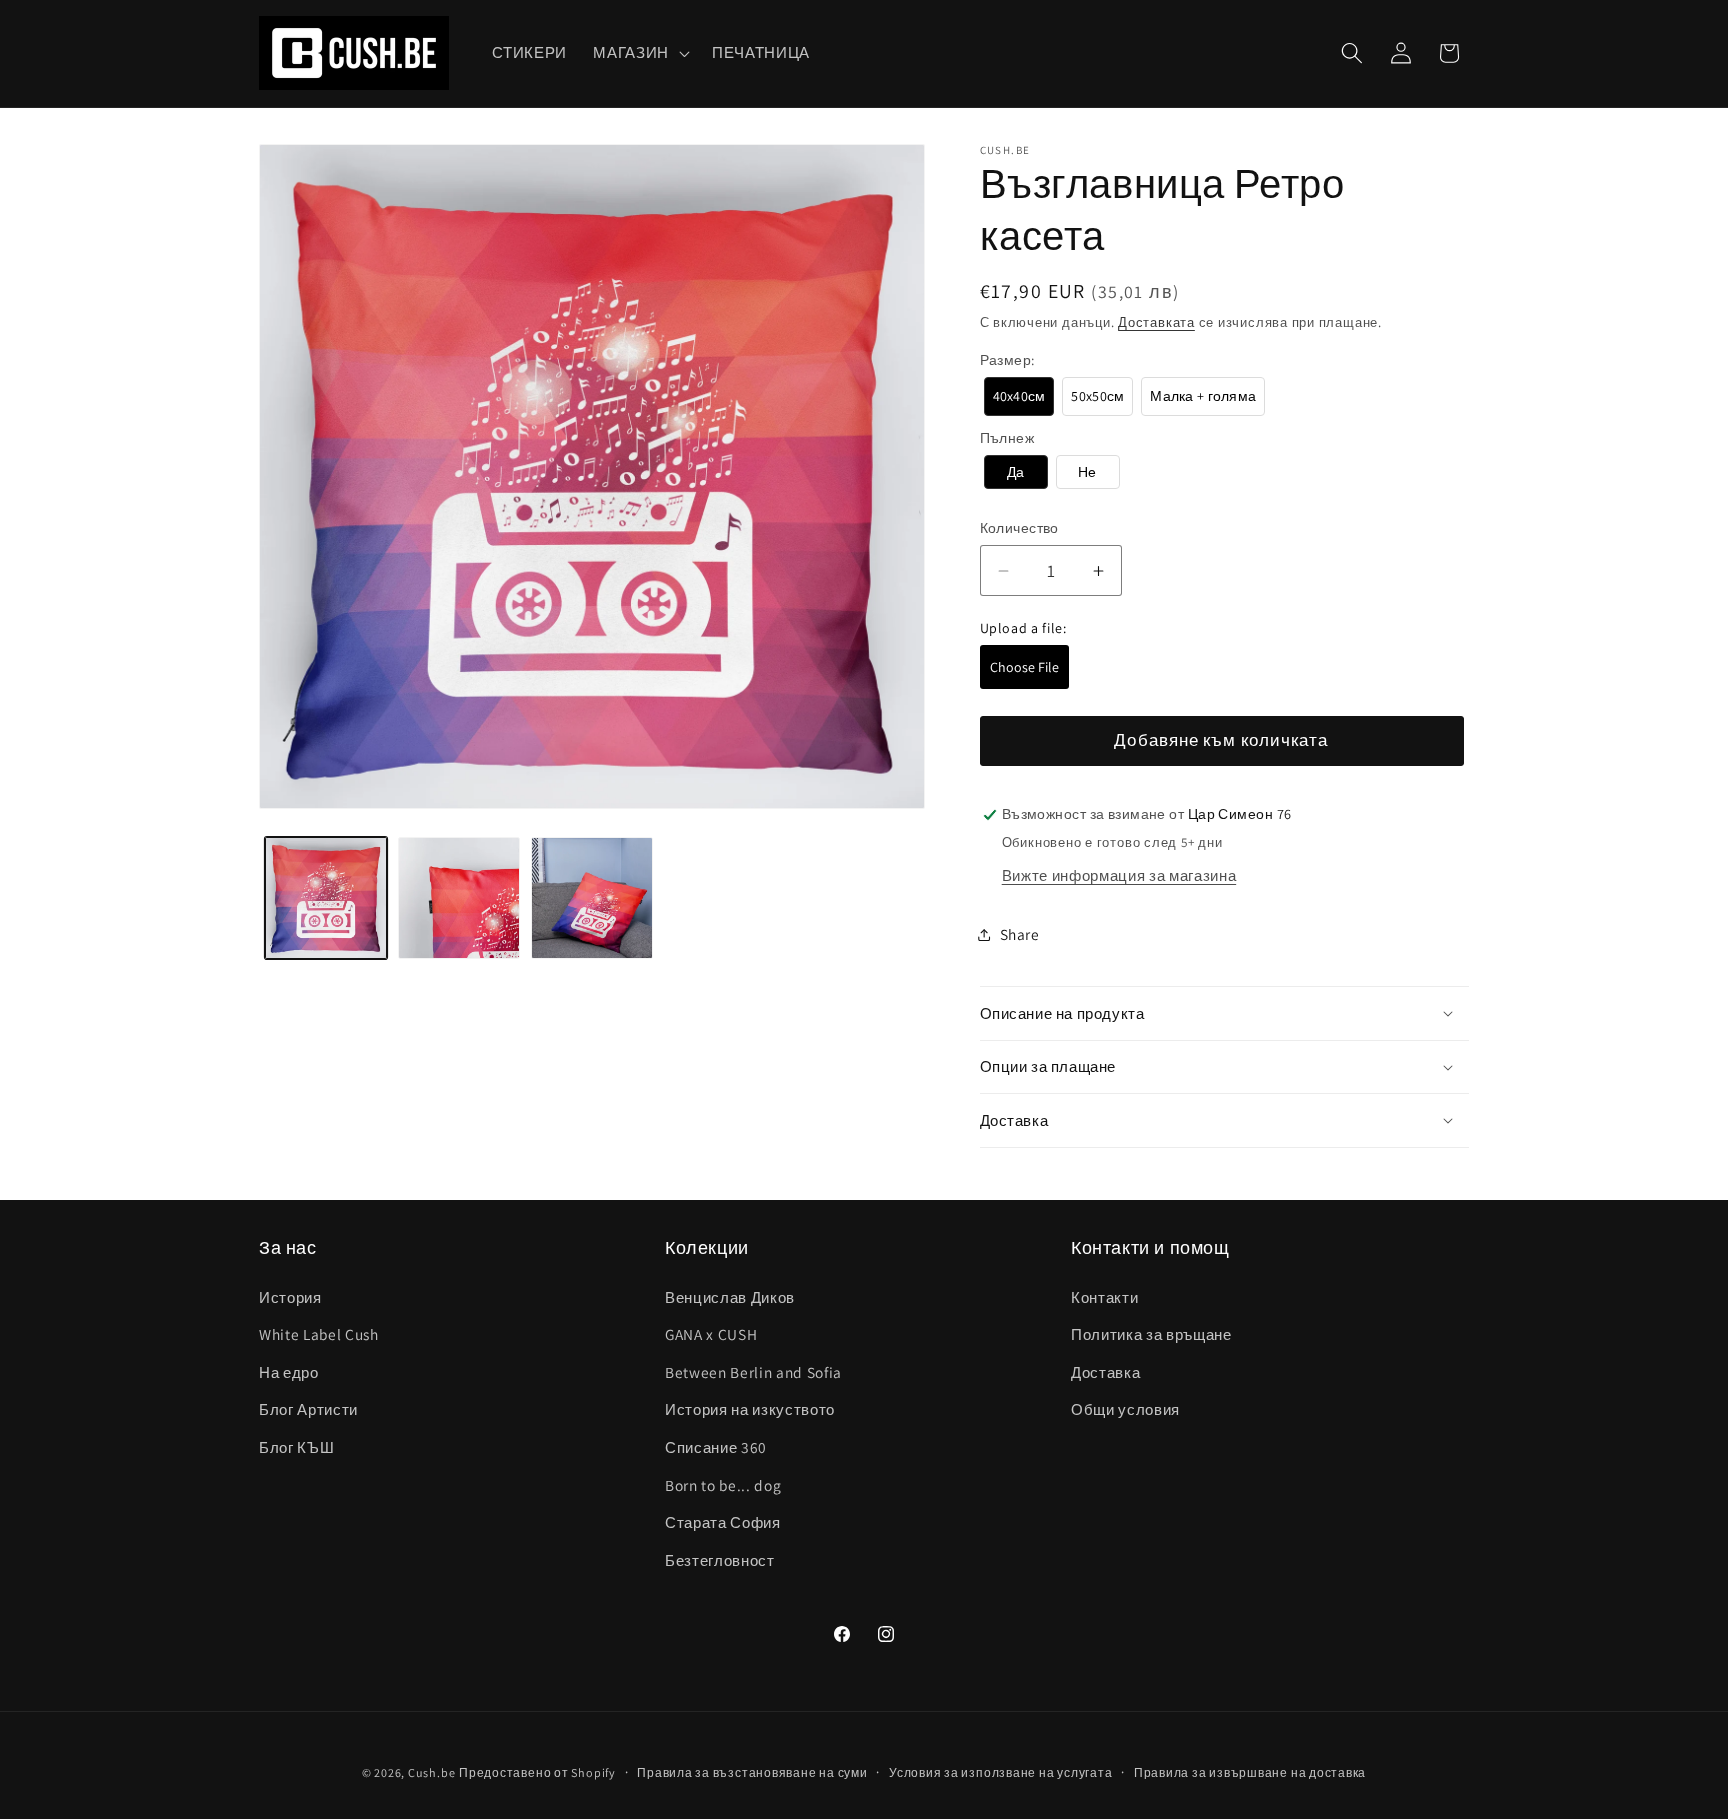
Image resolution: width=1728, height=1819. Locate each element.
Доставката (1156, 322)
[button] (639, 53)
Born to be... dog (723, 1485)
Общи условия (1125, 1409)
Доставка (1105, 1372)
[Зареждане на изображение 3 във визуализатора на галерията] (592, 898)
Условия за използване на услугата (1000, 1772)
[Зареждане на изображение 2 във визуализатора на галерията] (459, 898)
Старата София (723, 1522)
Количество (1019, 527)
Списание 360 (716, 1447)
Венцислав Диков (730, 1297)
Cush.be (431, 1772)
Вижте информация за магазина (1119, 875)
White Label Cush (319, 1334)
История (290, 1297)
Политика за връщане (1151, 1334)
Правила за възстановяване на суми (752, 1772)
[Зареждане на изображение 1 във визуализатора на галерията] (326, 898)
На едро (289, 1372)
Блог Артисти (308, 1409)
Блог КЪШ (296, 1447)
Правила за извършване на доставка (1250, 1772)
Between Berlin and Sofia (753, 1372)
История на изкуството (750, 1409)
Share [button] (1020, 934)
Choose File (1024, 667)
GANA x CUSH (711, 1334)
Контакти (1104, 1297)
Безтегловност (720, 1560)
